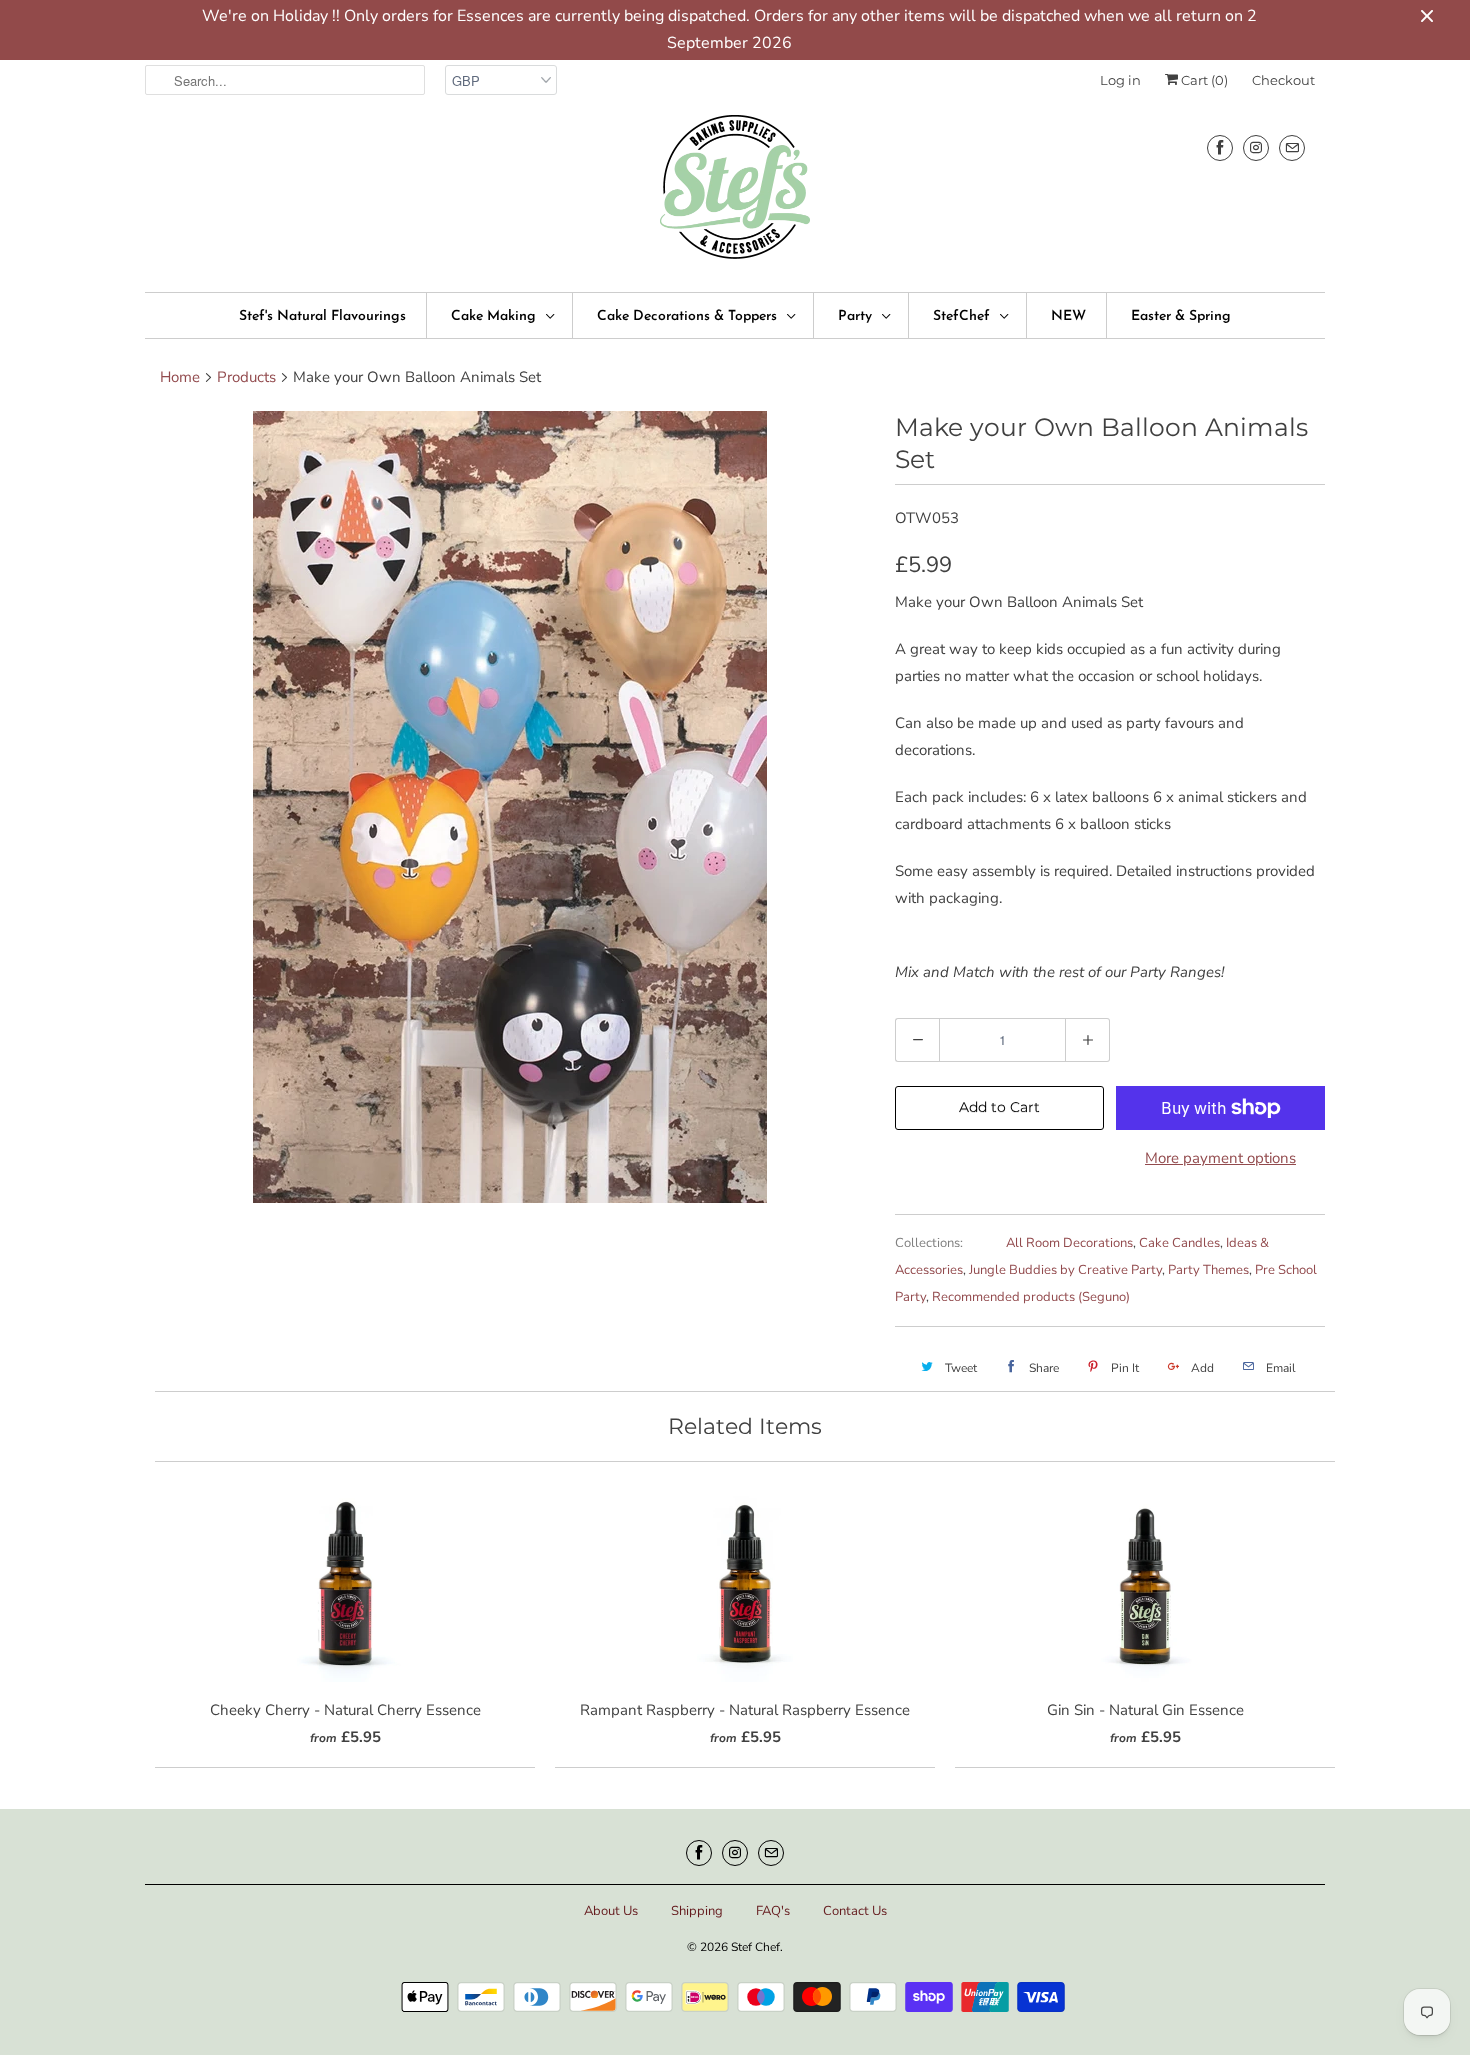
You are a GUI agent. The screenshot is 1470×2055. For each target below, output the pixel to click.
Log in (1120, 80)
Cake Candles (1179, 1243)
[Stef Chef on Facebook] (1220, 147)
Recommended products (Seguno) (1031, 1297)
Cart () (1203, 80)
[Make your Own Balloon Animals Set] (510, 807)
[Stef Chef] (735, 193)
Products (246, 377)
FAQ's (773, 1911)
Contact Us (855, 1911)
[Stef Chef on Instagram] (1256, 147)
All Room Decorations (1069, 1243)
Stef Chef (755, 1947)
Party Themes (1208, 1270)
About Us (611, 1911)
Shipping (697, 1911)
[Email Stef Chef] (1292, 147)
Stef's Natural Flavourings (322, 316)
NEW (1068, 316)
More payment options (1220, 1158)
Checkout (1283, 80)
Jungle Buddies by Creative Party (1065, 1270)
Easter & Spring (1181, 316)
